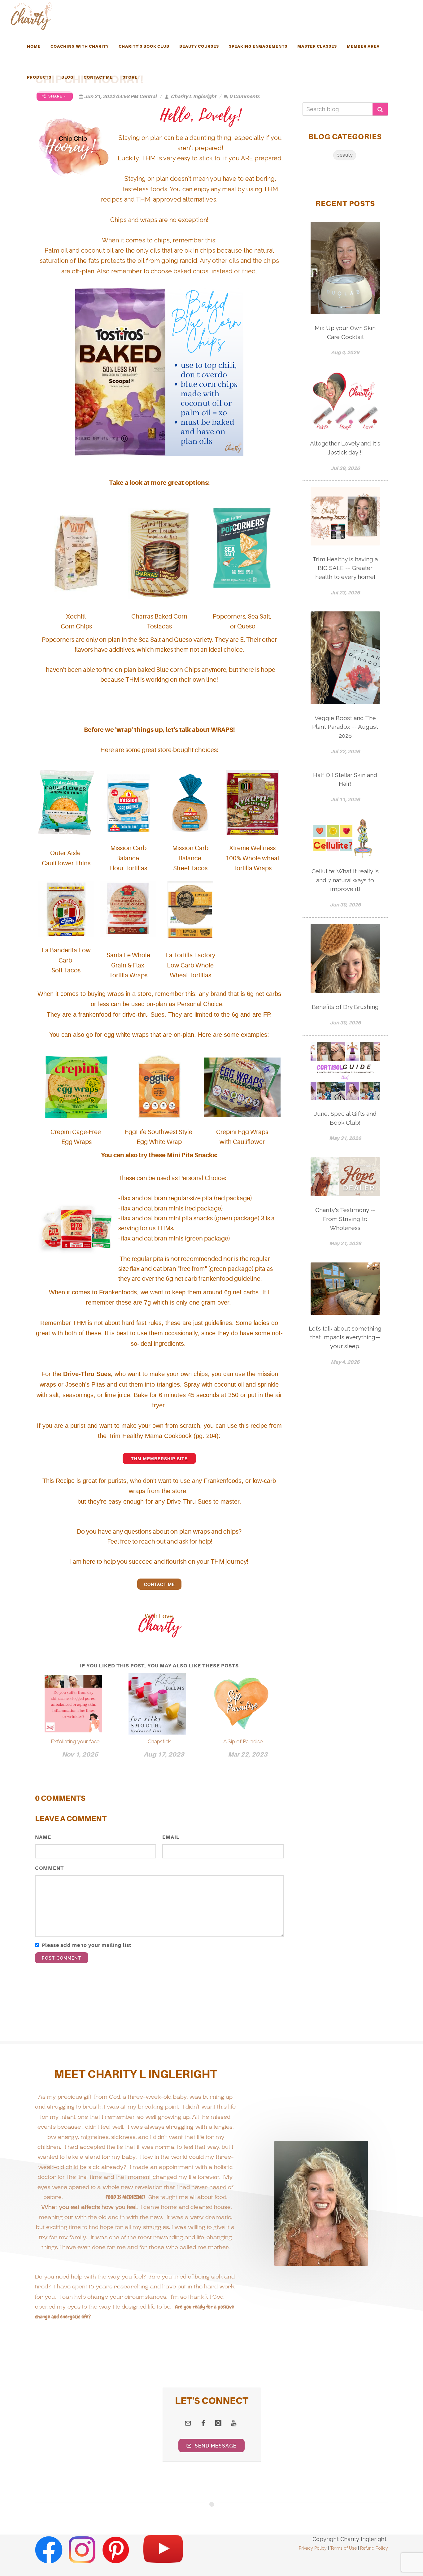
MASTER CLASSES (317, 46)
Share (55, 96)
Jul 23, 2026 (345, 593)
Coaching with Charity (80, 46)
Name (43, 1837)
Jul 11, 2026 (345, 799)
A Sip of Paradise (243, 1741)
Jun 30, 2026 (345, 905)
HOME (34, 46)
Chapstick (159, 1741)
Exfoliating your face (75, 1741)
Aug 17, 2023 (164, 1755)
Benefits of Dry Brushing (345, 1007)
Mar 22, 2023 (248, 1755)
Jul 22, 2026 (345, 752)
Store (130, 77)
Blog (68, 77)
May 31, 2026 (345, 1138)
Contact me (159, 1584)
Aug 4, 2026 (345, 352)
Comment (49, 1868)
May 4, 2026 (345, 1362)
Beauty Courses (199, 46)
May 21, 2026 (345, 1243)
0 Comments (244, 96)
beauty (345, 155)
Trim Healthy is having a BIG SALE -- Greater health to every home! (345, 568)
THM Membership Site (159, 1459)
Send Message (215, 2446)
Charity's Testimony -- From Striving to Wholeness (345, 1219)
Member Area (363, 46)
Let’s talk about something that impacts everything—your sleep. (345, 1337)
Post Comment (62, 1958)
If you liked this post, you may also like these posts (159, 1666)
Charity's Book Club (144, 46)
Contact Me (98, 77)
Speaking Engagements (258, 46)
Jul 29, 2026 (345, 468)
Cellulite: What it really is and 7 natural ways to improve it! (345, 880)
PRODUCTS (39, 77)
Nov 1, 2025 (80, 1755)
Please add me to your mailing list (87, 1945)
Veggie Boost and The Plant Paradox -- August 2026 (345, 727)
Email (171, 1837)
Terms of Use (343, 2548)
